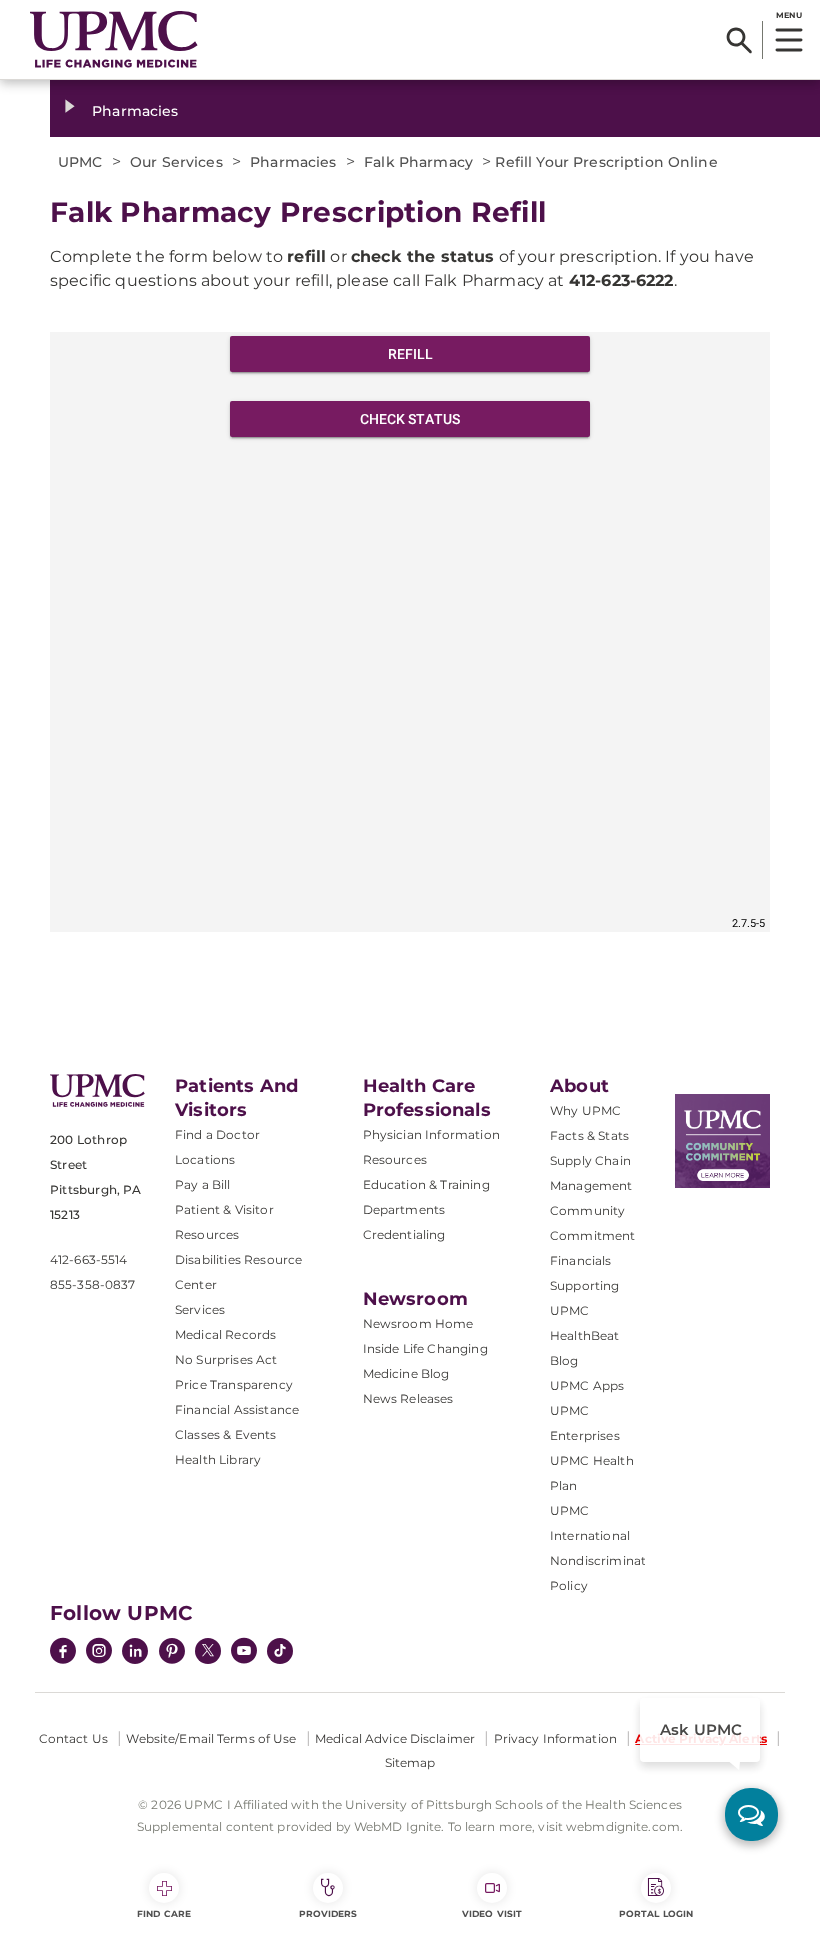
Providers (328, 1913)
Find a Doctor (217, 1134)
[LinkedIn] (135, 1653)
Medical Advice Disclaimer (395, 1738)
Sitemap (410, 1762)
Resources (395, 1159)
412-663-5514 (88, 1259)
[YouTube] (244, 1653)
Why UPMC (585, 1110)
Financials (581, 1260)
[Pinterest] (172, 1653)
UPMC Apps (587, 1385)
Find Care (164, 1913)
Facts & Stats (589, 1135)
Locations (205, 1159)
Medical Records (225, 1334)
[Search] (739, 40)
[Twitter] (208, 1651)
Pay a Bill (203, 1184)
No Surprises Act (226, 1359)
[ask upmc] (751, 1814)
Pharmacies (135, 111)
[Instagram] (99, 1653)
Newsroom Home (418, 1323)
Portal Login (656, 1913)
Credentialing (404, 1234)
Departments (404, 1209)
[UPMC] (114, 40)
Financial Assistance (237, 1409)
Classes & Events (226, 1434)
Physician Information (431, 1134)
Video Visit (492, 1913)
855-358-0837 (92, 1284)
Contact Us (73, 1738)
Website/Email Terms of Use (211, 1738)
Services (200, 1309)
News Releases (408, 1398)
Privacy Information (555, 1738)
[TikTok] (280, 1651)
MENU (788, 15)
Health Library (218, 1459)
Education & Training (426, 1184)
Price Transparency (234, 1384)
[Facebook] (63, 1653)
